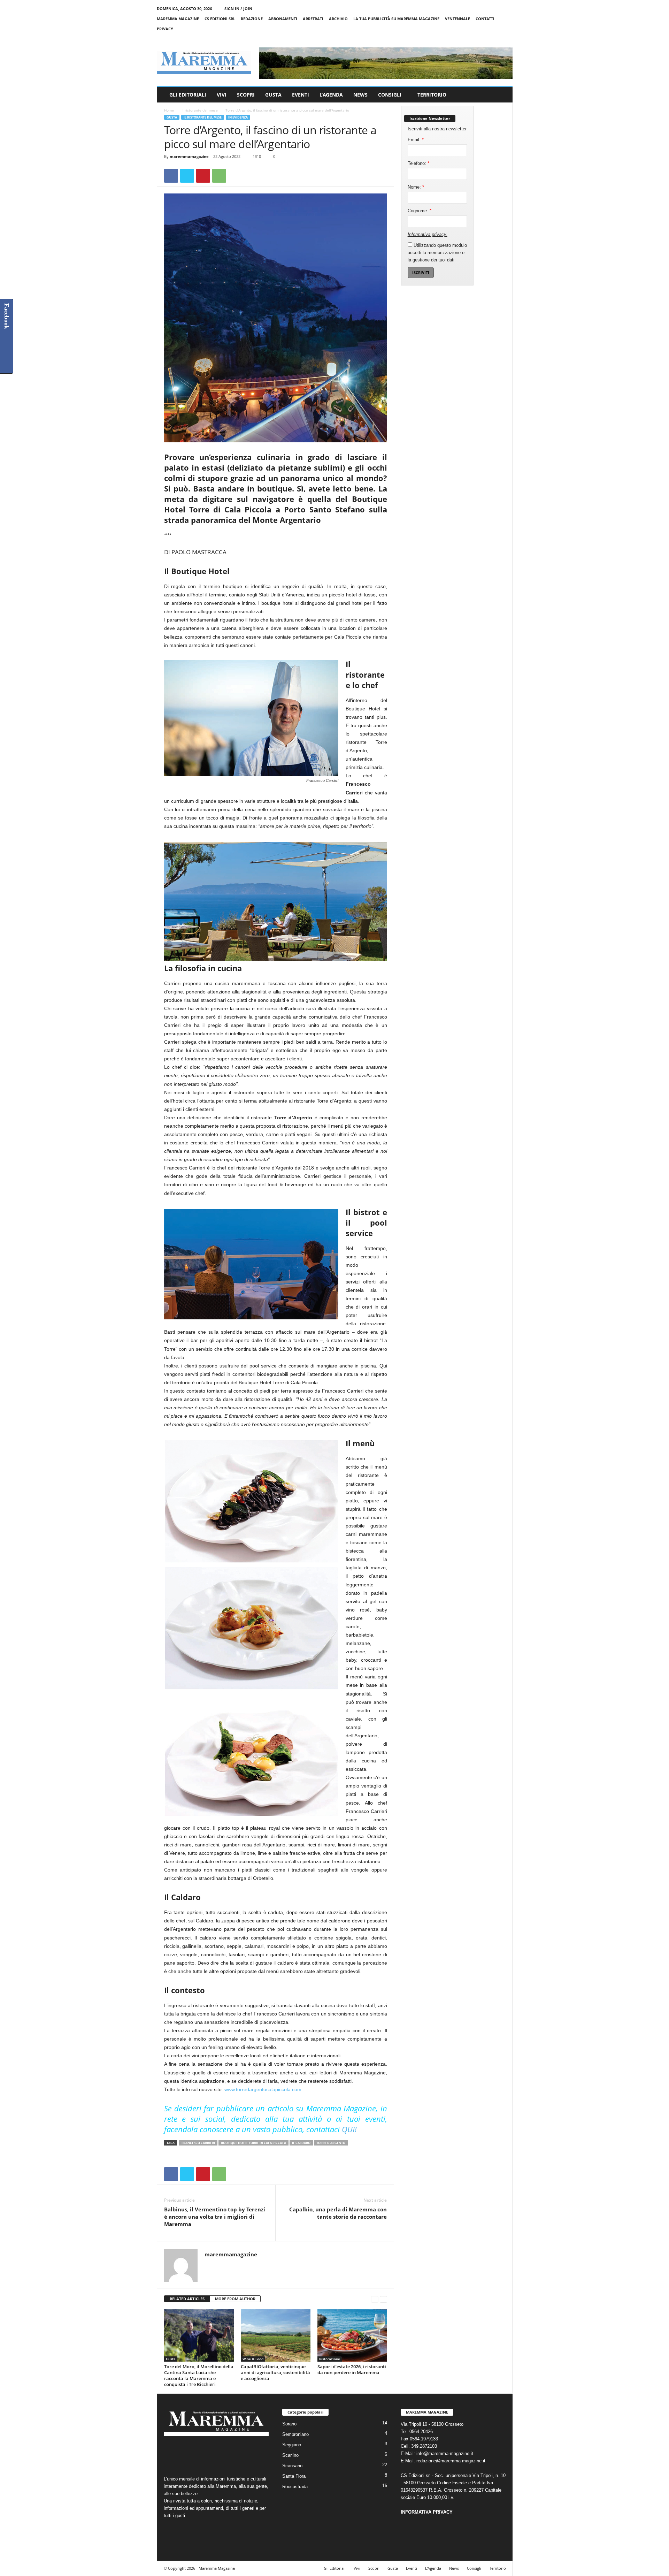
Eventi (301, 95)
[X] (497, 39)
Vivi (222, 95)
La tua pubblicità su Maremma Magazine (396, 19)
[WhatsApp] (219, 176)
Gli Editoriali (188, 95)
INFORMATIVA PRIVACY (427, 2512)
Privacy (165, 29)
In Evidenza (238, 117)
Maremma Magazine (178, 19)
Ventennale (457, 19)
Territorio (432, 95)
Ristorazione (330, 2359)
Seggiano (292, 2445)
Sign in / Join (238, 9)
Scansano (292, 2466)
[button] (502, 95)
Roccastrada (295, 2487)
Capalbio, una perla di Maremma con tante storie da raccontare (338, 2213)
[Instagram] (486, 39)
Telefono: (418, 163)
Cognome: (420, 211)
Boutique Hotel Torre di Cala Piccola (253, 2143)
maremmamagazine (189, 156)
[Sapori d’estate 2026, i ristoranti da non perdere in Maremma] (352, 2335)
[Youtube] (507, 39)
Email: (416, 140)
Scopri (246, 95)
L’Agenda (331, 95)
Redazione (252, 19)
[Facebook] (475, 39)
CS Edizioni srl (220, 19)
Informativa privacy (427, 234)
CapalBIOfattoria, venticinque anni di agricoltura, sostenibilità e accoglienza (275, 2372)
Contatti (485, 19)
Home (169, 110)
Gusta (273, 95)
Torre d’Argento (331, 2143)
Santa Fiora (294, 2476)
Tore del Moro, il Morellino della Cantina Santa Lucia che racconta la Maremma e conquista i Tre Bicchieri (199, 2375)
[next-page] (383, 2299)
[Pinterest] (203, 176)
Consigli (390, 95)
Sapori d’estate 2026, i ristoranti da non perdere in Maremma (352, 2369)
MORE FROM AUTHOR (235, 2299)
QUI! (350, 2129)
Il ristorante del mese (200, 110)
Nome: (416, 187)
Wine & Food (253, 2359)
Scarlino (290, 2455)
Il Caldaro (301, 2143)
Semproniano (295, 2434)
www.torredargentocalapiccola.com (263, 2089)
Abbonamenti (283, 19)
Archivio (338, 19)
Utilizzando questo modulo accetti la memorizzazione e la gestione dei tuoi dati (437, 253)
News (360, 95)
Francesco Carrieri (198, 2143)
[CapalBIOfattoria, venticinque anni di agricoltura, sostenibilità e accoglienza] (276, 2335)
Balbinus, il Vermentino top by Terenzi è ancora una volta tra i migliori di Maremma (215, 2217)
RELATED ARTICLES (187, 2299)
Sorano (289, 2424)
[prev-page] (375, 2299)
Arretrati (313, 19)
